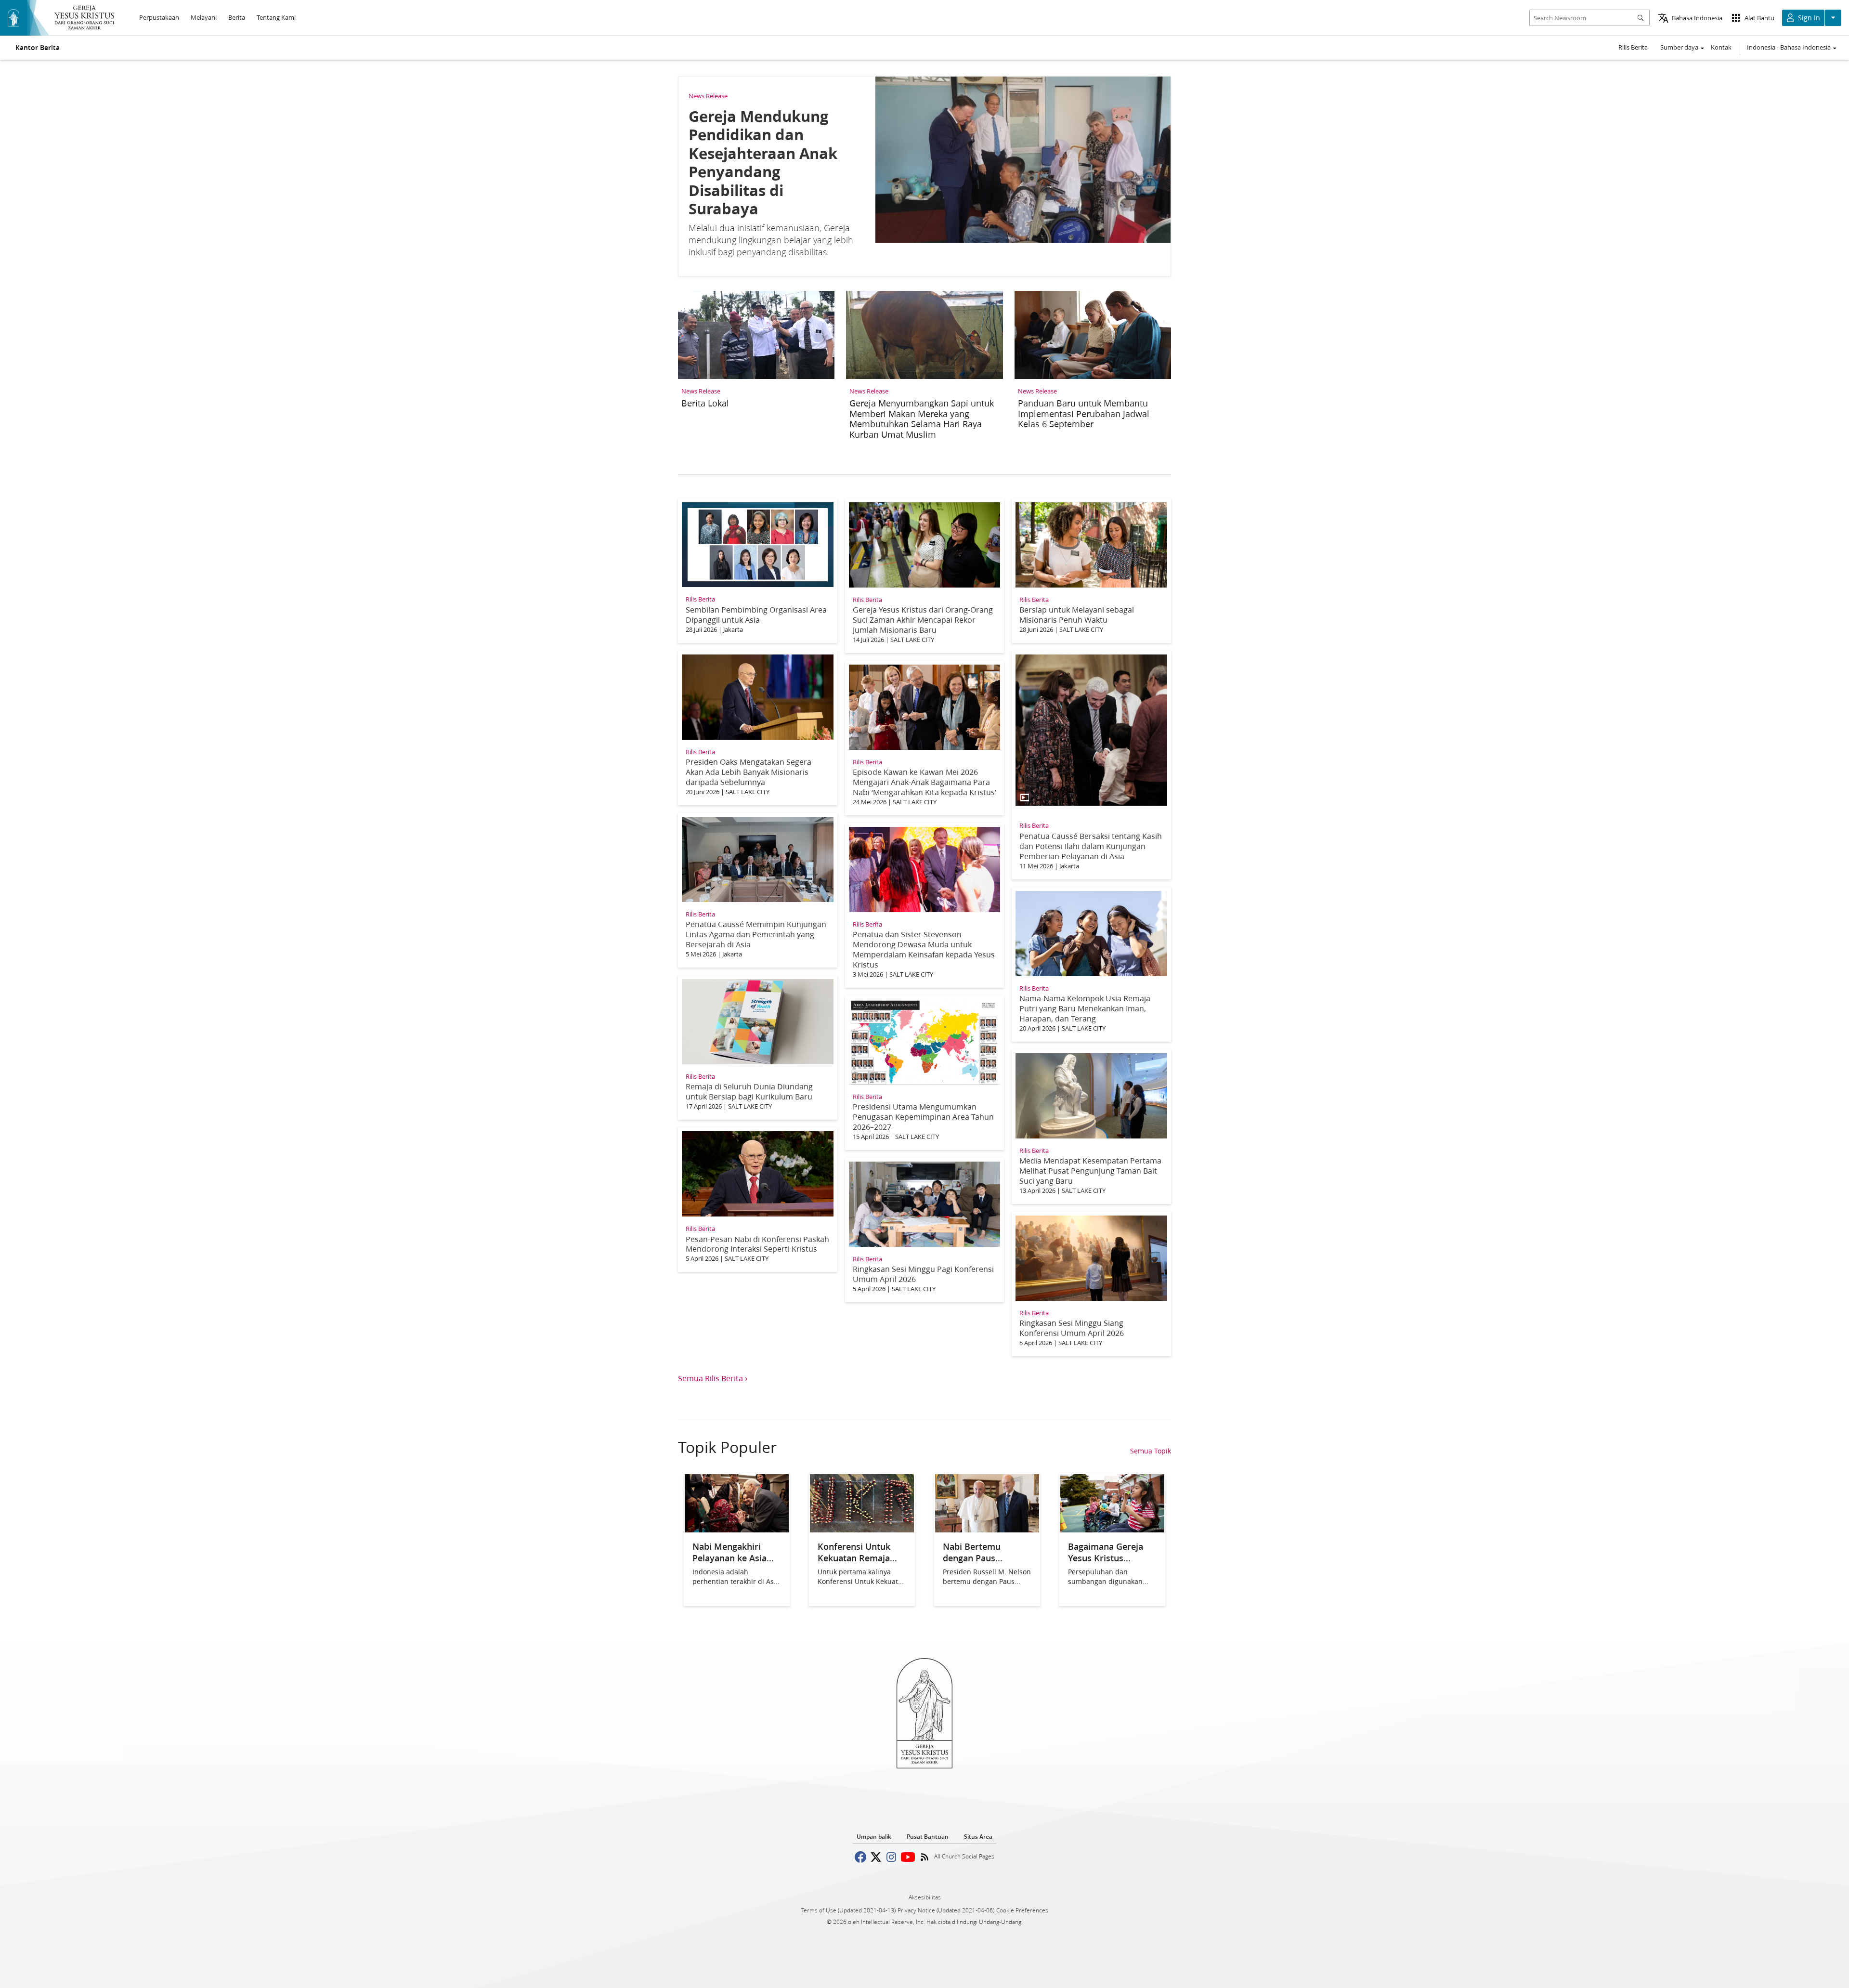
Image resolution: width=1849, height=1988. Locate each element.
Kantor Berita (38, 48)
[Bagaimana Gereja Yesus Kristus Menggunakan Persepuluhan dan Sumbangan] (1112, 1529)
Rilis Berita (1633, 47)
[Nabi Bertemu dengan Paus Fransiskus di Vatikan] (987, 1529)
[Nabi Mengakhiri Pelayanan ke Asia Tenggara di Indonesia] (737, 1529)
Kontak (1721, 47)
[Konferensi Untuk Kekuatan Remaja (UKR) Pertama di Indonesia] (862, 1529)
